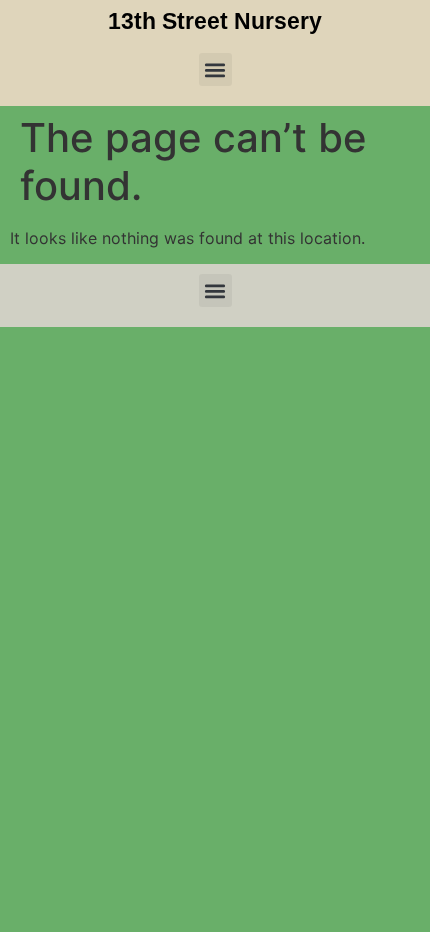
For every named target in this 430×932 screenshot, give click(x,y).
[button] (215, 69)
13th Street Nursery (215, 21)
